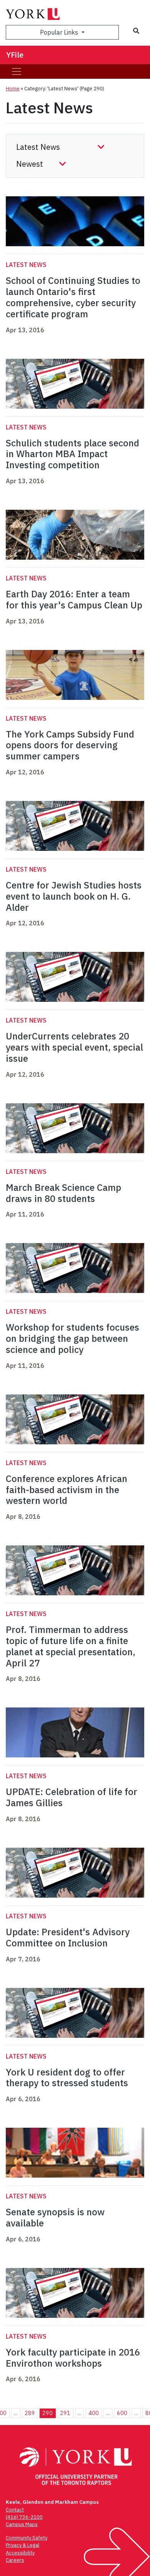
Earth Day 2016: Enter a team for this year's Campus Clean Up (74, 599)
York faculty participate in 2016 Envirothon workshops (73, 2358)
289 (30, 2413)
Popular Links (60, 32)
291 (65, 2413)
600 (122, 2413)
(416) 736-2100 (24, 2517)
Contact (15, 2510)
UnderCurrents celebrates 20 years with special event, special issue (74, 1047)
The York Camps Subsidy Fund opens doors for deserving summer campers (70, 745)
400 (94, 2413)
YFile (15, 55)
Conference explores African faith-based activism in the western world (67, 1490)
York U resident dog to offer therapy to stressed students (67, 2078)
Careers (15, 2560)
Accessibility (20, 2553)
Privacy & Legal (22, 2545)
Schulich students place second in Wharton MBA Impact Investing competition (72, 454)
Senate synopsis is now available (55, 2217)
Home (13, 89)
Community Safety (27, 2538)
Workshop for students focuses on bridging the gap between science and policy (72, 1338)
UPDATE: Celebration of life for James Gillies (72, 1797)
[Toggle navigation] (17, 71)
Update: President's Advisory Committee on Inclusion (68, 1937)
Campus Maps (22, 2524)
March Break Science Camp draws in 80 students (63, 1193)
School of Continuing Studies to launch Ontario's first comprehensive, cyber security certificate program (73, 297)
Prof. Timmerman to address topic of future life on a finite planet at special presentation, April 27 (71, 1646)
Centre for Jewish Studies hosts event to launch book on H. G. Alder (74, 896)
